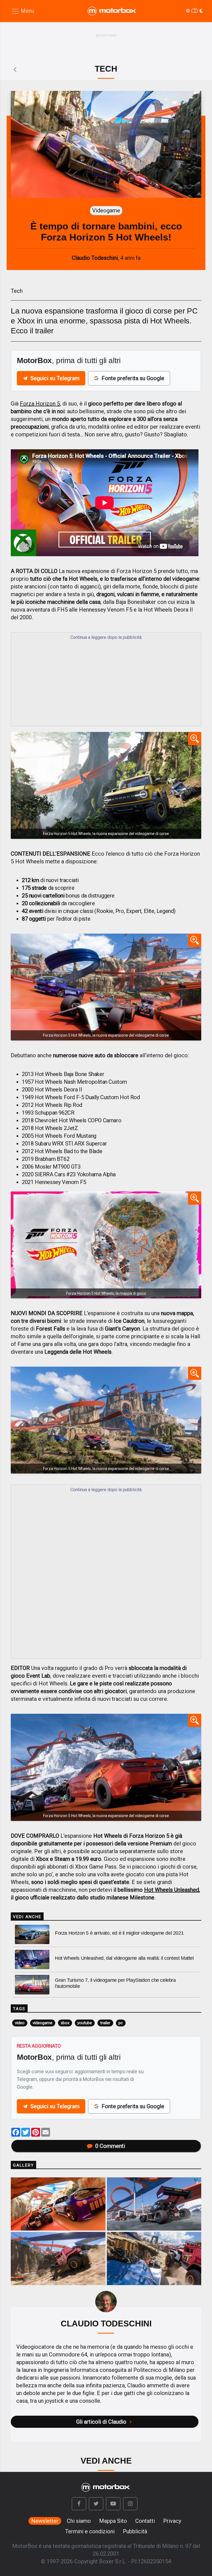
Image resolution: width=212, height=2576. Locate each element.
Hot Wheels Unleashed (172, 1890)
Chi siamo (79, 2521)
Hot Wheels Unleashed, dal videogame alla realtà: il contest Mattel (124, 1958)
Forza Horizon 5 (40, 404)
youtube (85, 2023)
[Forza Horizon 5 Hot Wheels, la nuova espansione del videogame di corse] (106, 785)
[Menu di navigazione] (23, 11)
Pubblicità (135, 2531)
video (20, 2023)
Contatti (145, 2521)
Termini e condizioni (90, 2531)
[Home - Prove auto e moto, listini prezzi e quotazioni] (112, 11)
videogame (43, 2023)
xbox (65, 2023)
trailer (105, 2023)
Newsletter (45, 2521)
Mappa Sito (113, 2521)
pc (121, 2023)
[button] (79, 2504)
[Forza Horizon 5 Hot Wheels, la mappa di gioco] (106, 1245)
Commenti (110, 2146)
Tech (17, 291)
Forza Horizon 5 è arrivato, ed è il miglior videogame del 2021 (119, 1933)
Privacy (172, 2521)
